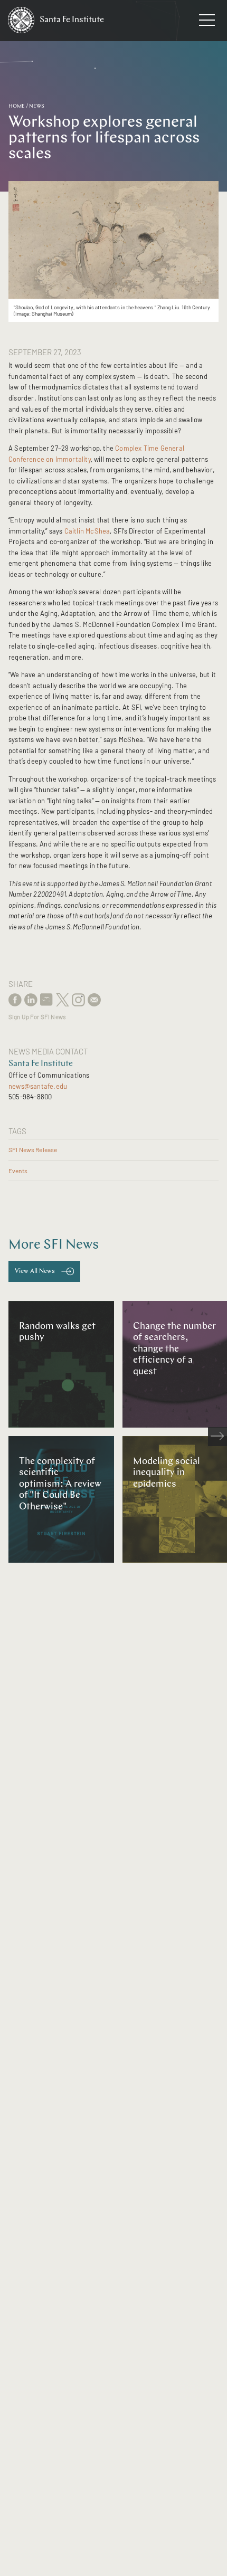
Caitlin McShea (87, 531)
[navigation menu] (207, 22)
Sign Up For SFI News (37, 1017)
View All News (35, 1271)
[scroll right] (217, 1437)
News (37, 106)
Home (17, 106)
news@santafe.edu (38, 1086)
